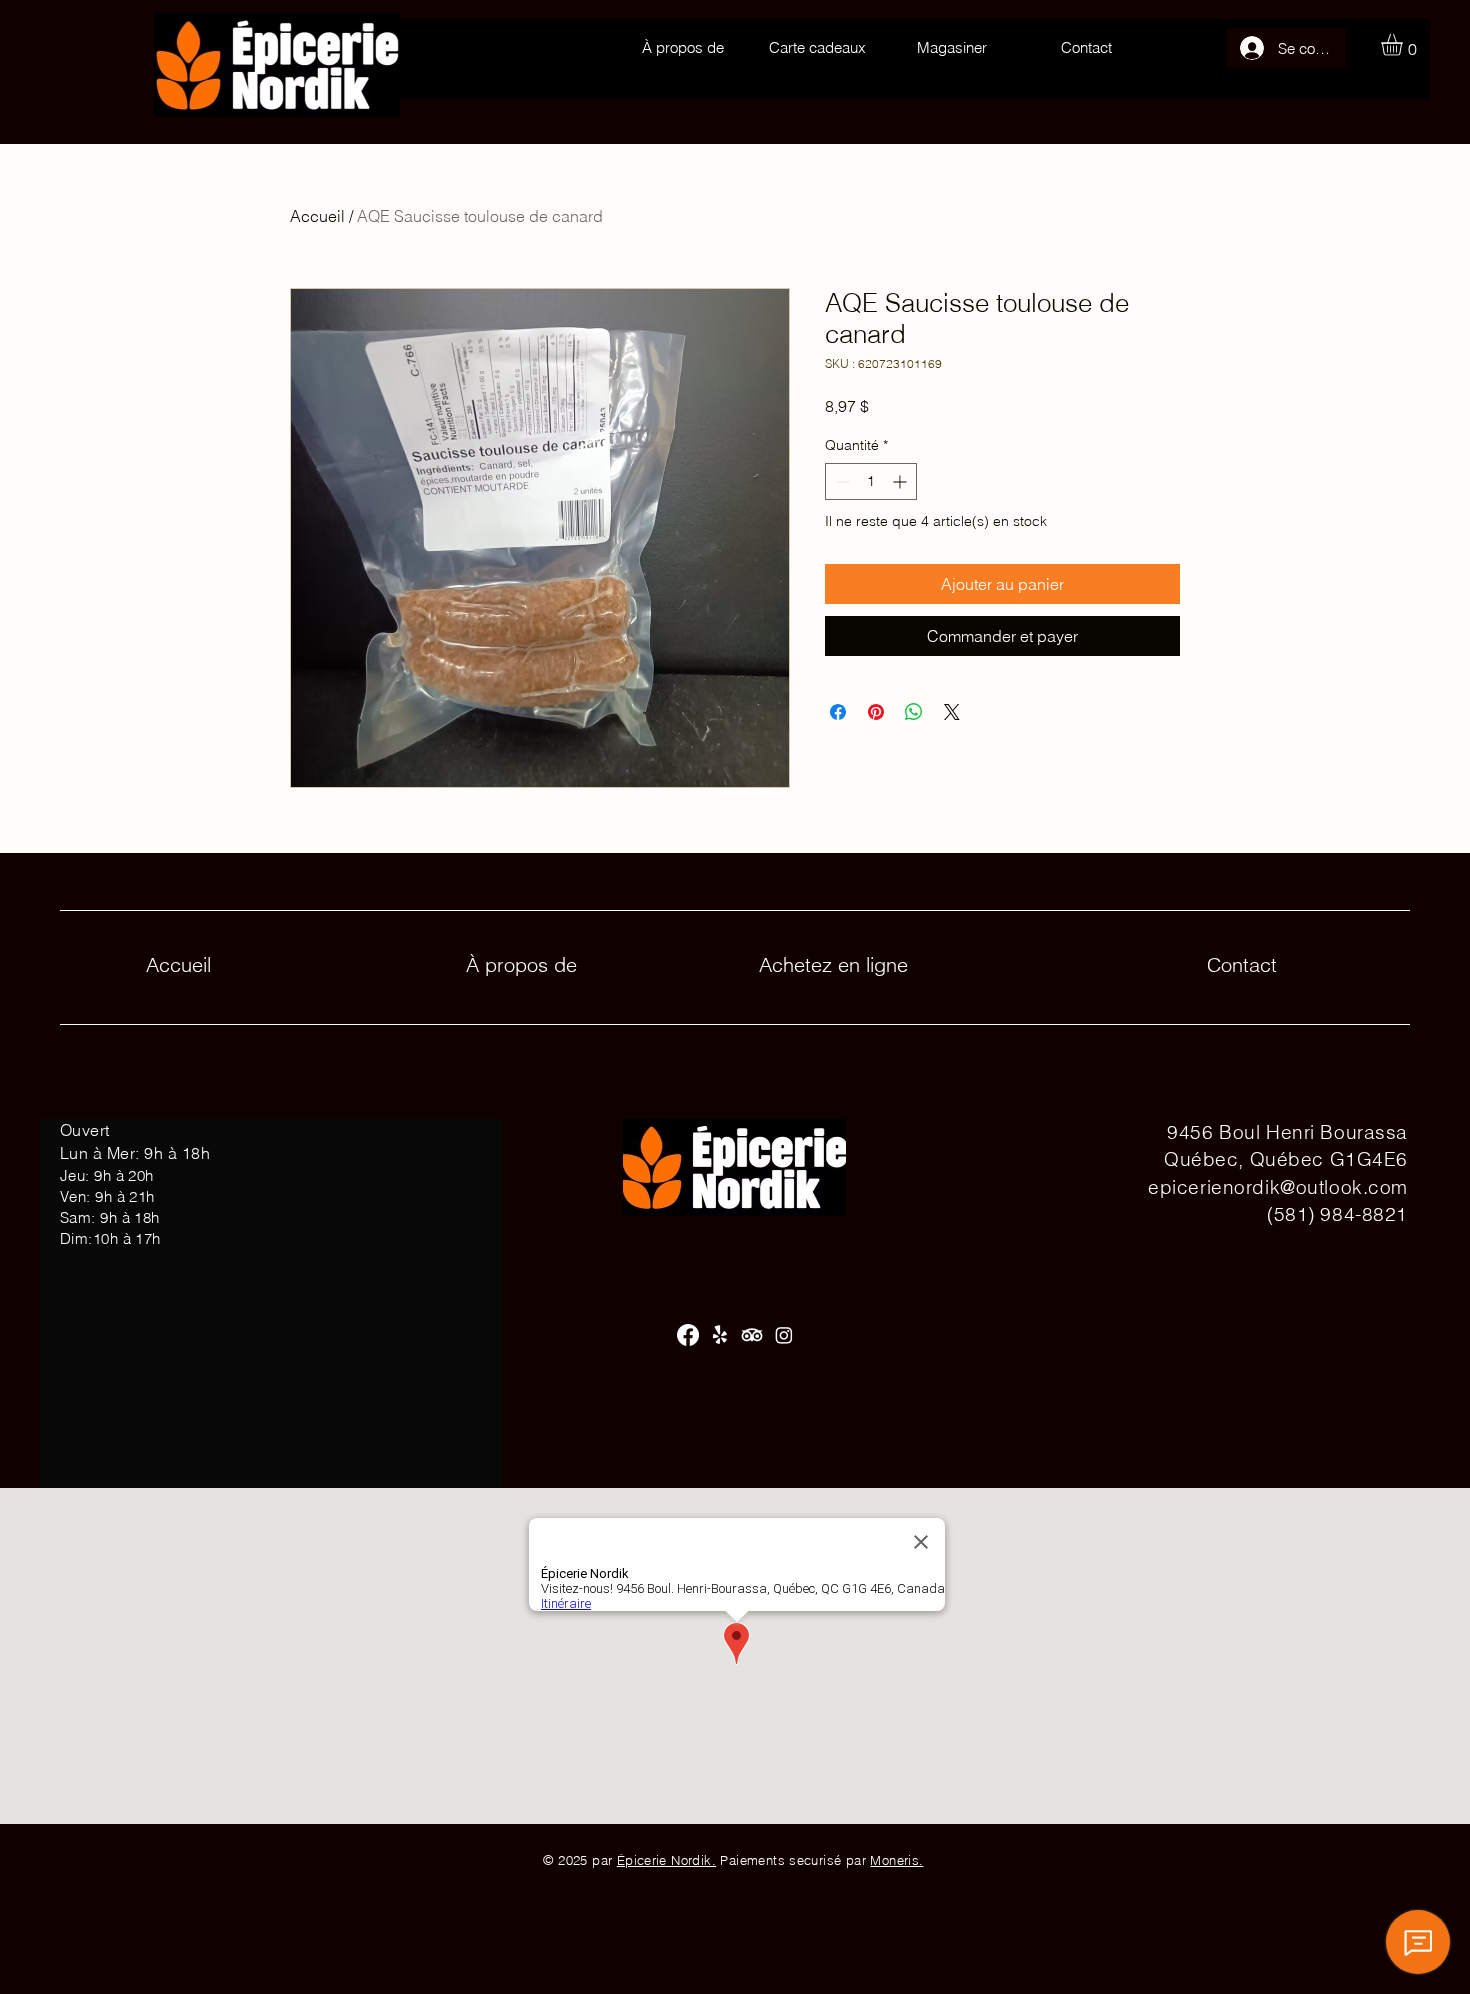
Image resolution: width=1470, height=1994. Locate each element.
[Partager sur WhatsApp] (914, 712)
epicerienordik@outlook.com (1278, 1187)
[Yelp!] (720, 1335)
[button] (1404, 45)
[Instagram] (784, 1335)
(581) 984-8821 (1337, 1214)
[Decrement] (840, 481)
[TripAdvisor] (752, 1335)
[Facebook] (688, 1335)
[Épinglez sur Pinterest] (876, 712)
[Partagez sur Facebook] (838, 712)
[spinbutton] (871, 481)
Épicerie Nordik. (666, 1860)
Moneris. (896, 1860)
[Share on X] (952, 712)
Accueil (317, 216)
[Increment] (901, 481)
